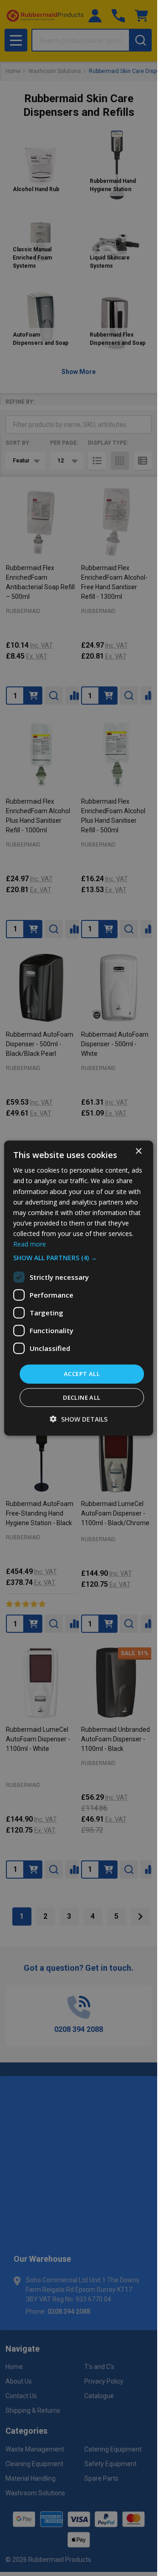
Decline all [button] (82, 1397)
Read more (30, 1244)
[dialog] (79, 1288)
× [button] (138, 1151)
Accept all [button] (82, 1374)
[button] (79, 1258)
